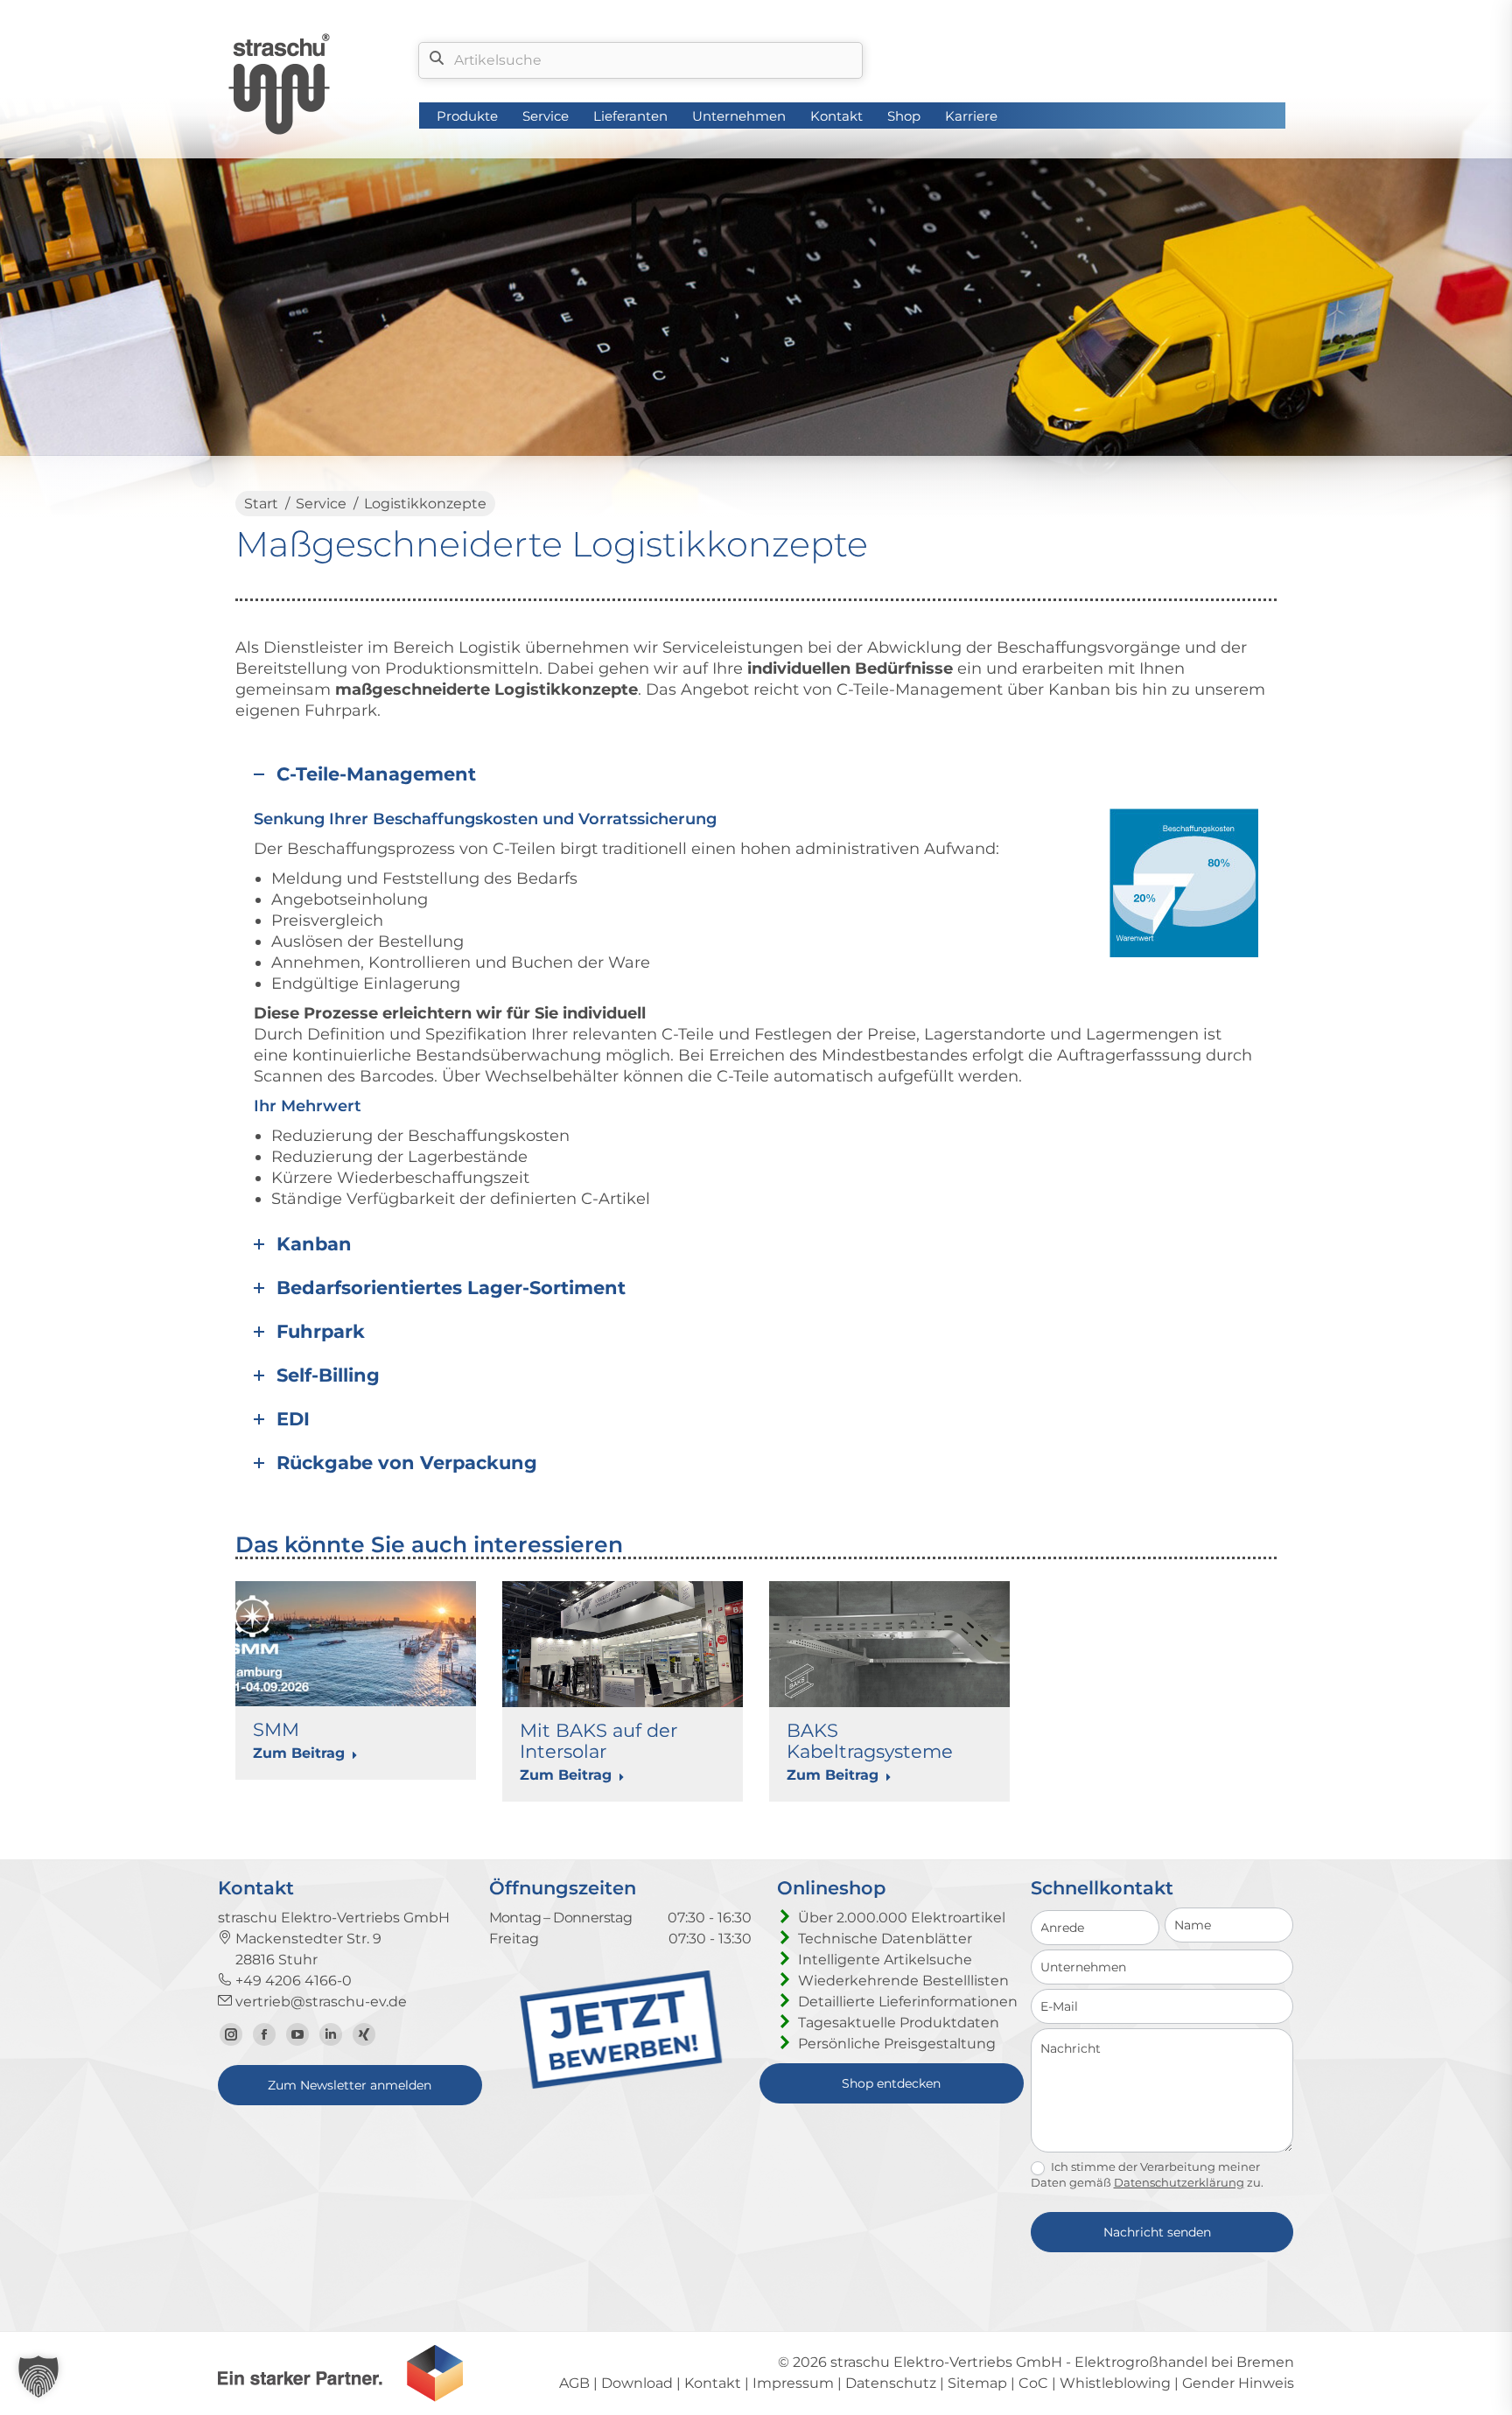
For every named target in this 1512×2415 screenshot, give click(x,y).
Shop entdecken (891, 2083)
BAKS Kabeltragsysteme (870, 1741)
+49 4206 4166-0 (292, 1981)
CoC (1033, 2383)
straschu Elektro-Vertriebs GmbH (946, 2362)
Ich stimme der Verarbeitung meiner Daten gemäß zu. (1147, 2174)
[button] (38, 2376)
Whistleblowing (1115, 2383)
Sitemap (977, 2383)
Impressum (793, 2383)
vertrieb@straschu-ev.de (319, 2002)
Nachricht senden (1157, 2232)
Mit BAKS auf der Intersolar (598, 1741)
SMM (276, 1729)
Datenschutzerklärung (1179, 2182)
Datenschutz (891, 2383)
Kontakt (713, 2383)
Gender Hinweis (1238, 2383)
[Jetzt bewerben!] (621, 2085)
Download (637, 2383)
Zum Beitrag (299, 1753)
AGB (574, 2383)
